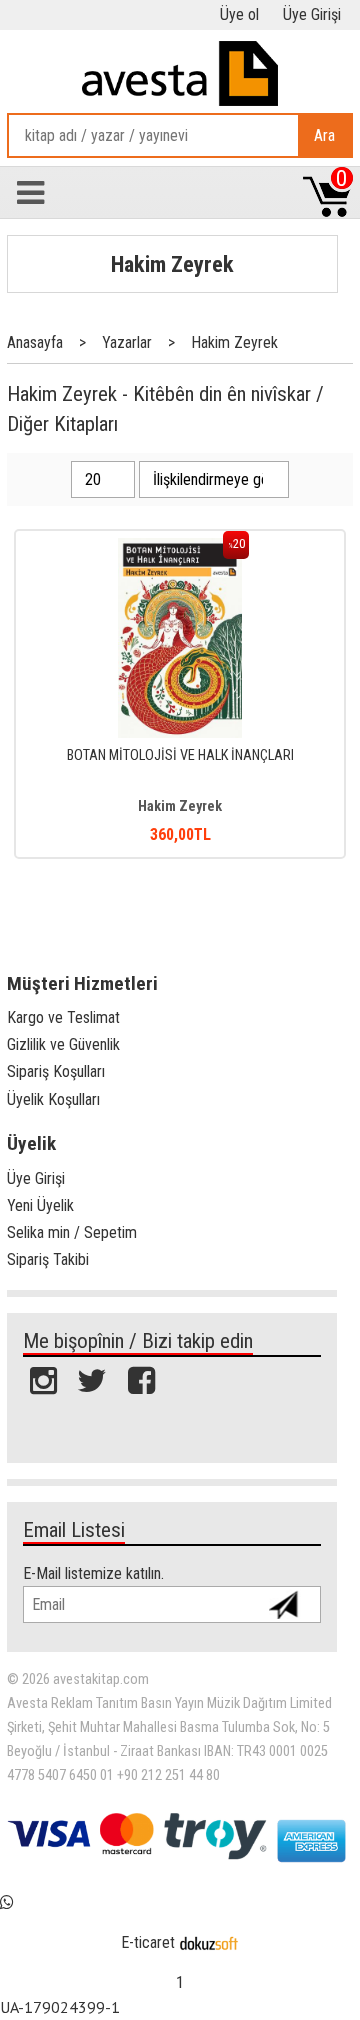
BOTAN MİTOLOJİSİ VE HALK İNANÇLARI (180, 755)
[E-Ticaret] (209, 1942)
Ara (324, 135)
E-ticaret (148, 1942)
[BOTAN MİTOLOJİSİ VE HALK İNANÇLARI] (180, 548)
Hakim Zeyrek (172, 264)
